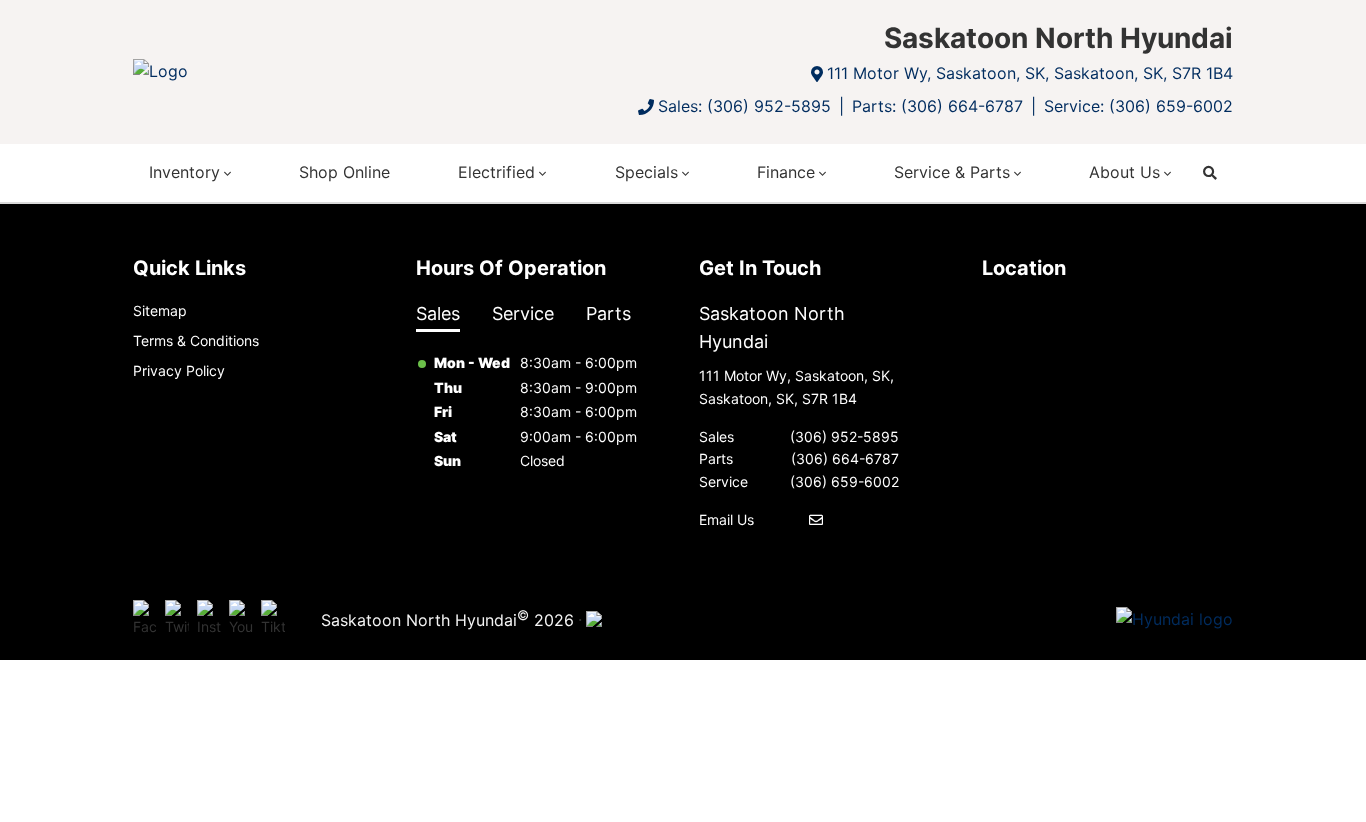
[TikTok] (273, 620)
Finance (786, 172)
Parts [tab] (608, 313)
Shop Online (344, 172)
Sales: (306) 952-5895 (744, 106)
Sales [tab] (438, 313)
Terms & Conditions (196, 340)
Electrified (496, 172)
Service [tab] (523, 313)
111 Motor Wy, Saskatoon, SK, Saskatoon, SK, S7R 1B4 (1030, 73)
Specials (646, 172)
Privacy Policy (179, 370)
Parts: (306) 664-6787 (937, 106)
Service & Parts (952, 172)
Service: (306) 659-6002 (1138, 106)
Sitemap (160, 310)
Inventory (184, 172)
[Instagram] (209, 620)
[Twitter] (177, 620)
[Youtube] (241, 620)
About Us (1124, 172)
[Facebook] (145, 620)
